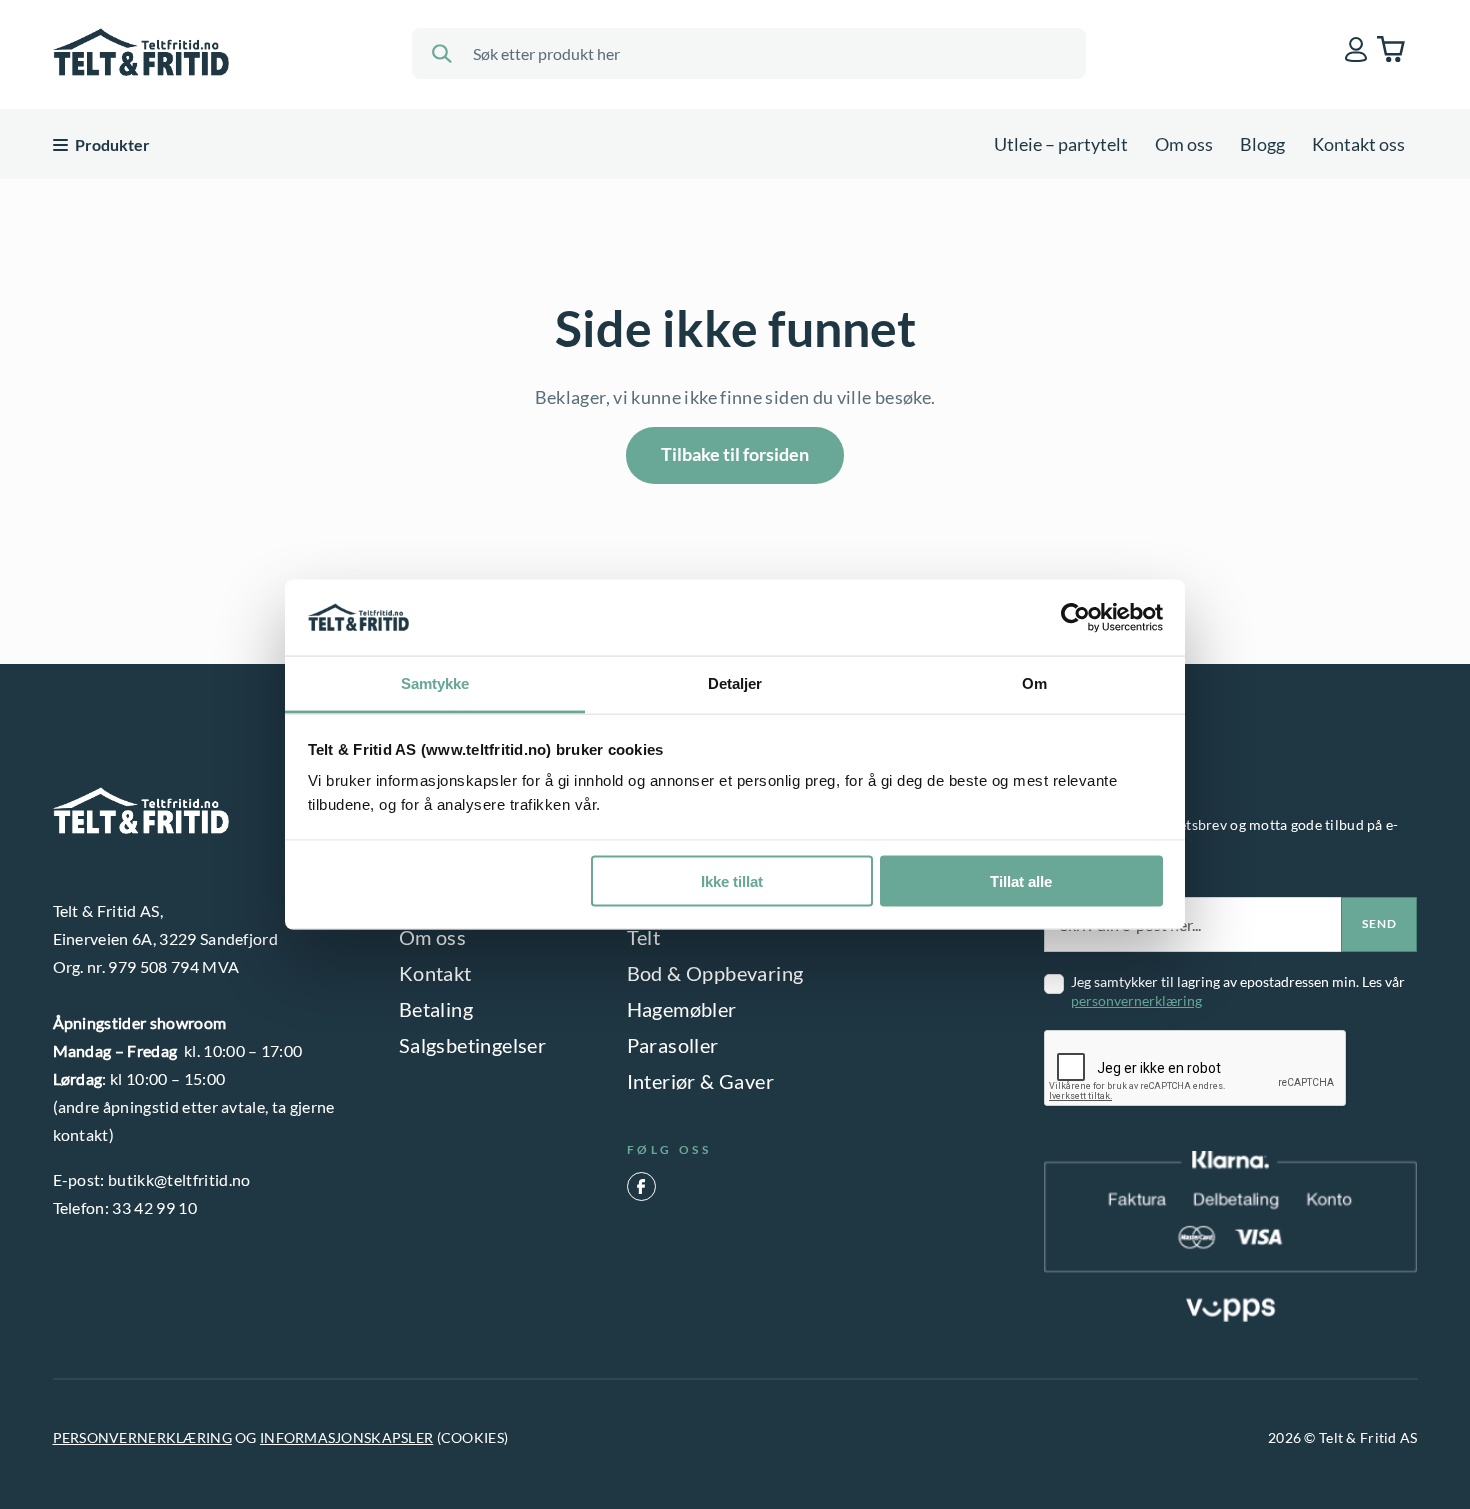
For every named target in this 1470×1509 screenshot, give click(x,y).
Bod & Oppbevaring (715, 973)
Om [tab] (1034, 683)
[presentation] (1196, 1069)
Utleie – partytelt (1061, 144)
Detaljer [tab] (735, 683)
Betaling (436, 1009)
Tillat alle (1021, 880)
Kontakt (435, 973)
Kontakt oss (1358, 144)
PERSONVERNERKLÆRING (142, 1437)
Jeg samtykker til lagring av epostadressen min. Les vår (1238, 991)
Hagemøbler (682, 1009)
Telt (644, 937)
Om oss (1184, 144)
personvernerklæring (1136, 1000)
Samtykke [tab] (435, 683)
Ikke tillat (732, 880)
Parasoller (673, 1045)
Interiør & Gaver (700, 1081)
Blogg (1262, 144)
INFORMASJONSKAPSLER (346, 1437)
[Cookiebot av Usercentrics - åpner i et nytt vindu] (1075, 618)
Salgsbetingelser (472, 1045)
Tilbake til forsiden (735, 454)
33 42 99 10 (154, 1207)
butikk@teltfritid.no (179, 1179)
